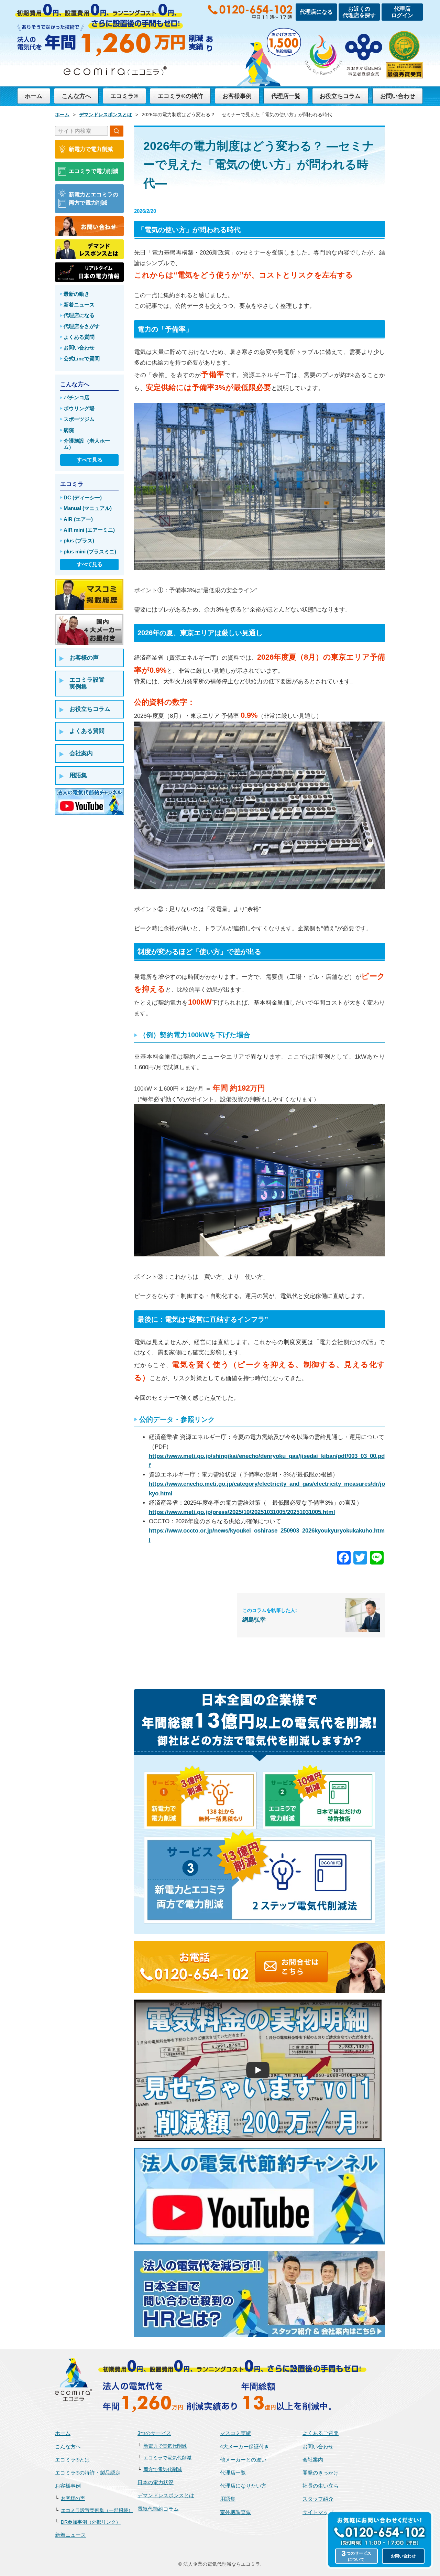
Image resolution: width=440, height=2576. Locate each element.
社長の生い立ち (321, 2486)
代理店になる (316, 12)
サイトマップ (318, 2512)
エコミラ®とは (72, 2460)
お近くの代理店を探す (359, 12)
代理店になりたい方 (243, 2486)
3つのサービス (154, 2433)
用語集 (228, 2499)
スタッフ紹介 (318, 2499)
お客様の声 (73, 2498)
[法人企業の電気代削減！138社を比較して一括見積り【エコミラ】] (74, 2379)
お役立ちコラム (340, 96)
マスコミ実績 (235, 2433)
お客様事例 (237, 96)
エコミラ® (124, 96)
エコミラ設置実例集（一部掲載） (97, 2510)
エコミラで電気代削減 (167, 2458)
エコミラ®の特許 (180, 96)
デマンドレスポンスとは (166, 2495)
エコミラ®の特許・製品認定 (88, 2473)
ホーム (34, 96)
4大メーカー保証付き (245, 2447)
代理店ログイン (402, 12)
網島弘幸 (254, 1620)
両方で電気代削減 (163, 2470)
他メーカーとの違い (243, 2460)
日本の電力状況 (156, 2482)
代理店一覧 (286, 96)
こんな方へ (76, 96)
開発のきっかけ (321, 2473)
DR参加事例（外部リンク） (91, 2522)
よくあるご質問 (321, 2433)
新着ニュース (70, 2535)
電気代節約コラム (158, 2509)
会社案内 (313, 2460)
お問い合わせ (398, 96)
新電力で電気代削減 (165, 2446)
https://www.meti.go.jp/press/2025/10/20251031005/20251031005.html (242, 1512)
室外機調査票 (235, 2512)
